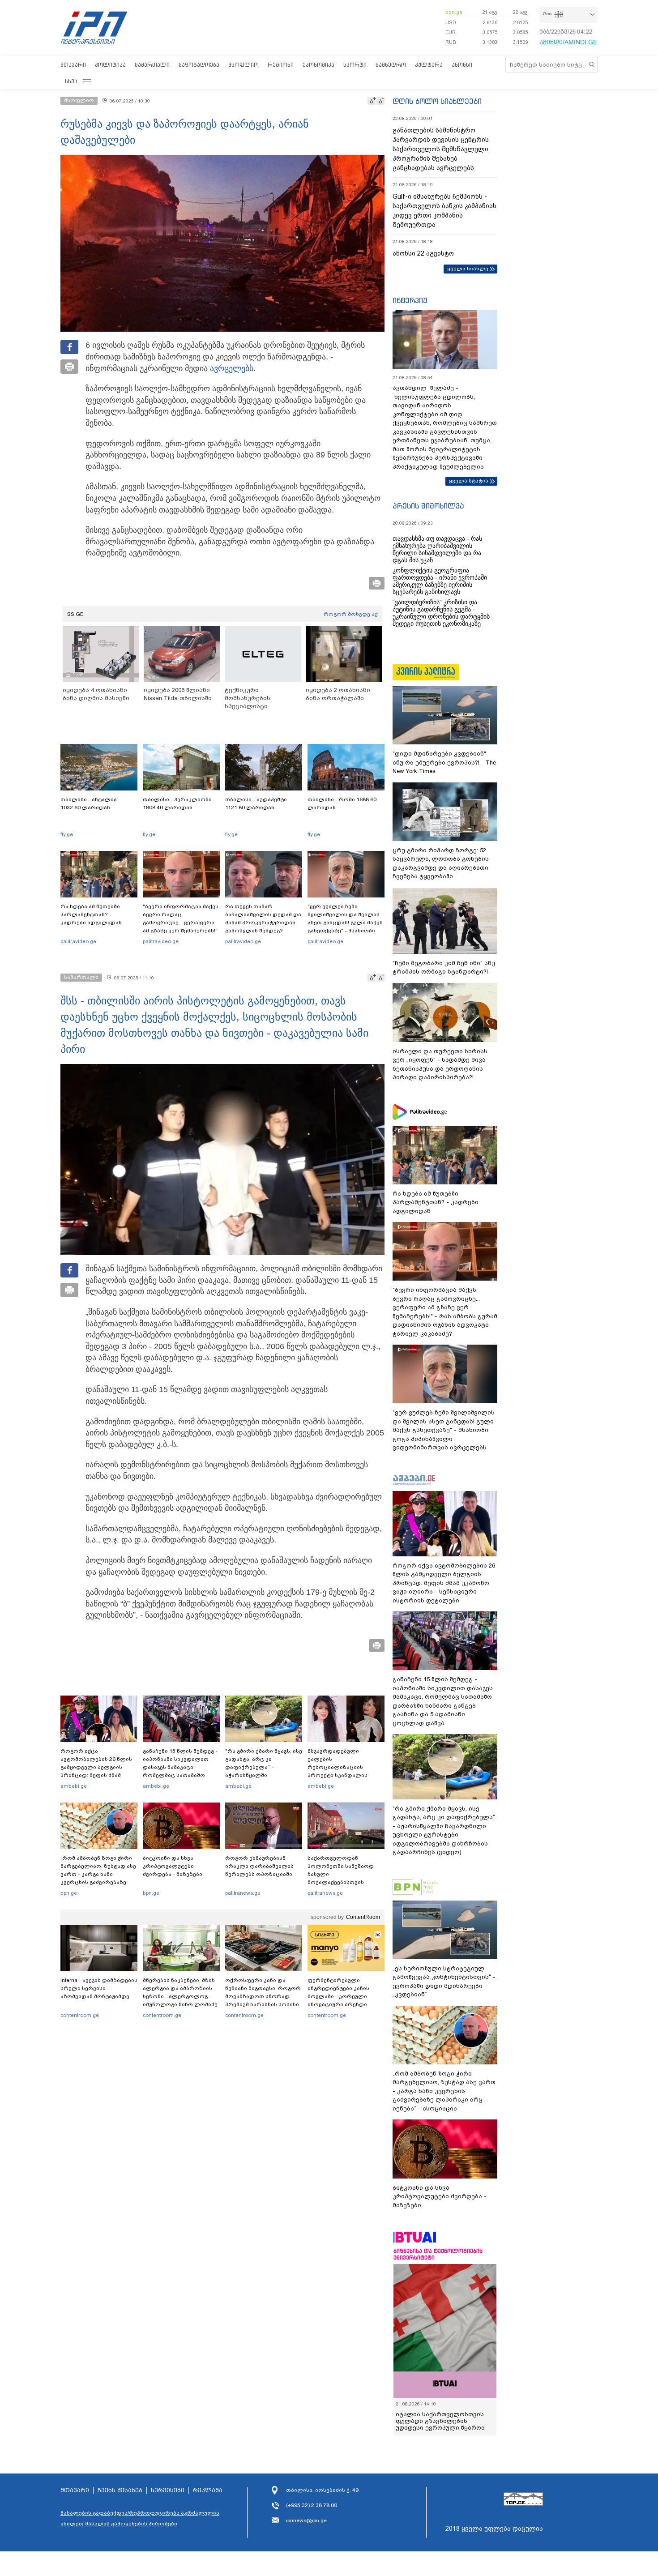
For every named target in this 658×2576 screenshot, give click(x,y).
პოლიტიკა (110, 65)
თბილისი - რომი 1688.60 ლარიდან (342, 803)
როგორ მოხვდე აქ (351, 614)
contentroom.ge (80, 2015)
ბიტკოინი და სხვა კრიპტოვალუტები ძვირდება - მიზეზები (173, 1866)
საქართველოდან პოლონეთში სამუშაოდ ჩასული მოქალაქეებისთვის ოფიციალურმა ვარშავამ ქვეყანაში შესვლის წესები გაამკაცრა (345, 1882)
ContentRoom (363, 1917)
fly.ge (67, 834)
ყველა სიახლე (468, 269)
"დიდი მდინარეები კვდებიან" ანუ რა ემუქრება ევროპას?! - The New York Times (444, 762)
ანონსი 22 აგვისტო (423, 253)
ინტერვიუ (410, 300)
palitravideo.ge (78, 941)
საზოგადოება (199, 65)
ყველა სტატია (469, 481)
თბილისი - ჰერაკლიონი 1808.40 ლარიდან (177, 803)
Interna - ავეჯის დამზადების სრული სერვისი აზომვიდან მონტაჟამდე (99, 1988)
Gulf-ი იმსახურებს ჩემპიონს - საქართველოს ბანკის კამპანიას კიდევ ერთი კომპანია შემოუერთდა (444, 211)
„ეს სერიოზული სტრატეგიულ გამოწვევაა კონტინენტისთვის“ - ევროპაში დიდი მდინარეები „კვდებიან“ (444, 1982)
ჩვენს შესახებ (120, 2491)
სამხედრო (391, 65)
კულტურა (429, 65)
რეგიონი (281, 65)
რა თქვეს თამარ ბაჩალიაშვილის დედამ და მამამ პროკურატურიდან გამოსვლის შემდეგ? (263, 918)
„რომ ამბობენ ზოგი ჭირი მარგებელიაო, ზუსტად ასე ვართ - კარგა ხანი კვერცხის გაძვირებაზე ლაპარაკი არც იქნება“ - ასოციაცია (98, 1878)
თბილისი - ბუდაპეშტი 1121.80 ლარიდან (256, 803)
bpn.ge (454, 12)
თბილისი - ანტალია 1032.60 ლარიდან (89, 803)
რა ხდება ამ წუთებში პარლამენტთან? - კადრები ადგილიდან (91, 914)
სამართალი (152, 65)
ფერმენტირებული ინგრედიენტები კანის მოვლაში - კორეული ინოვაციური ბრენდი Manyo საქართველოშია (341, 1996)
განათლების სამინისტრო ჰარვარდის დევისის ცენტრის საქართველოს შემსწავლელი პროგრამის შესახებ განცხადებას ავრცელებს (441, 149)
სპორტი (355, 65)
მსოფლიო (244, 65)
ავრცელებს (232, 368)
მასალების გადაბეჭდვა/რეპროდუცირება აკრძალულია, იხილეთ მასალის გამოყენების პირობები (141, 2518)
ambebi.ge (74, 1786)
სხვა (71, 81)
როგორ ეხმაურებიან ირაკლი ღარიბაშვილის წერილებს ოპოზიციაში (259, 1866)
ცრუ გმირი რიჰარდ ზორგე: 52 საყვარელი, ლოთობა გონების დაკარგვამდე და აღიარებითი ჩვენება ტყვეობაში (441, 863)
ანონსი (462, 65)
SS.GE (75, 614)
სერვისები (168, 2491)
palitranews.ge (243, 1893)
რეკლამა (208, 2491)
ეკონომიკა (318, 65)
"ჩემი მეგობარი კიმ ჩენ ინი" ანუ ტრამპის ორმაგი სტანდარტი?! (444, 968)
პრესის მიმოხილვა (428, 506)
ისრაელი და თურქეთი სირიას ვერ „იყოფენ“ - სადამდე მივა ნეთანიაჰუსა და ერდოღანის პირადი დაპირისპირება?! (440, 1064)
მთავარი (73, 65)
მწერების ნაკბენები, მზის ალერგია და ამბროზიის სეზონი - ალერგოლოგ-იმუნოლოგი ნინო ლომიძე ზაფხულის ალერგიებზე (180, 1996)
